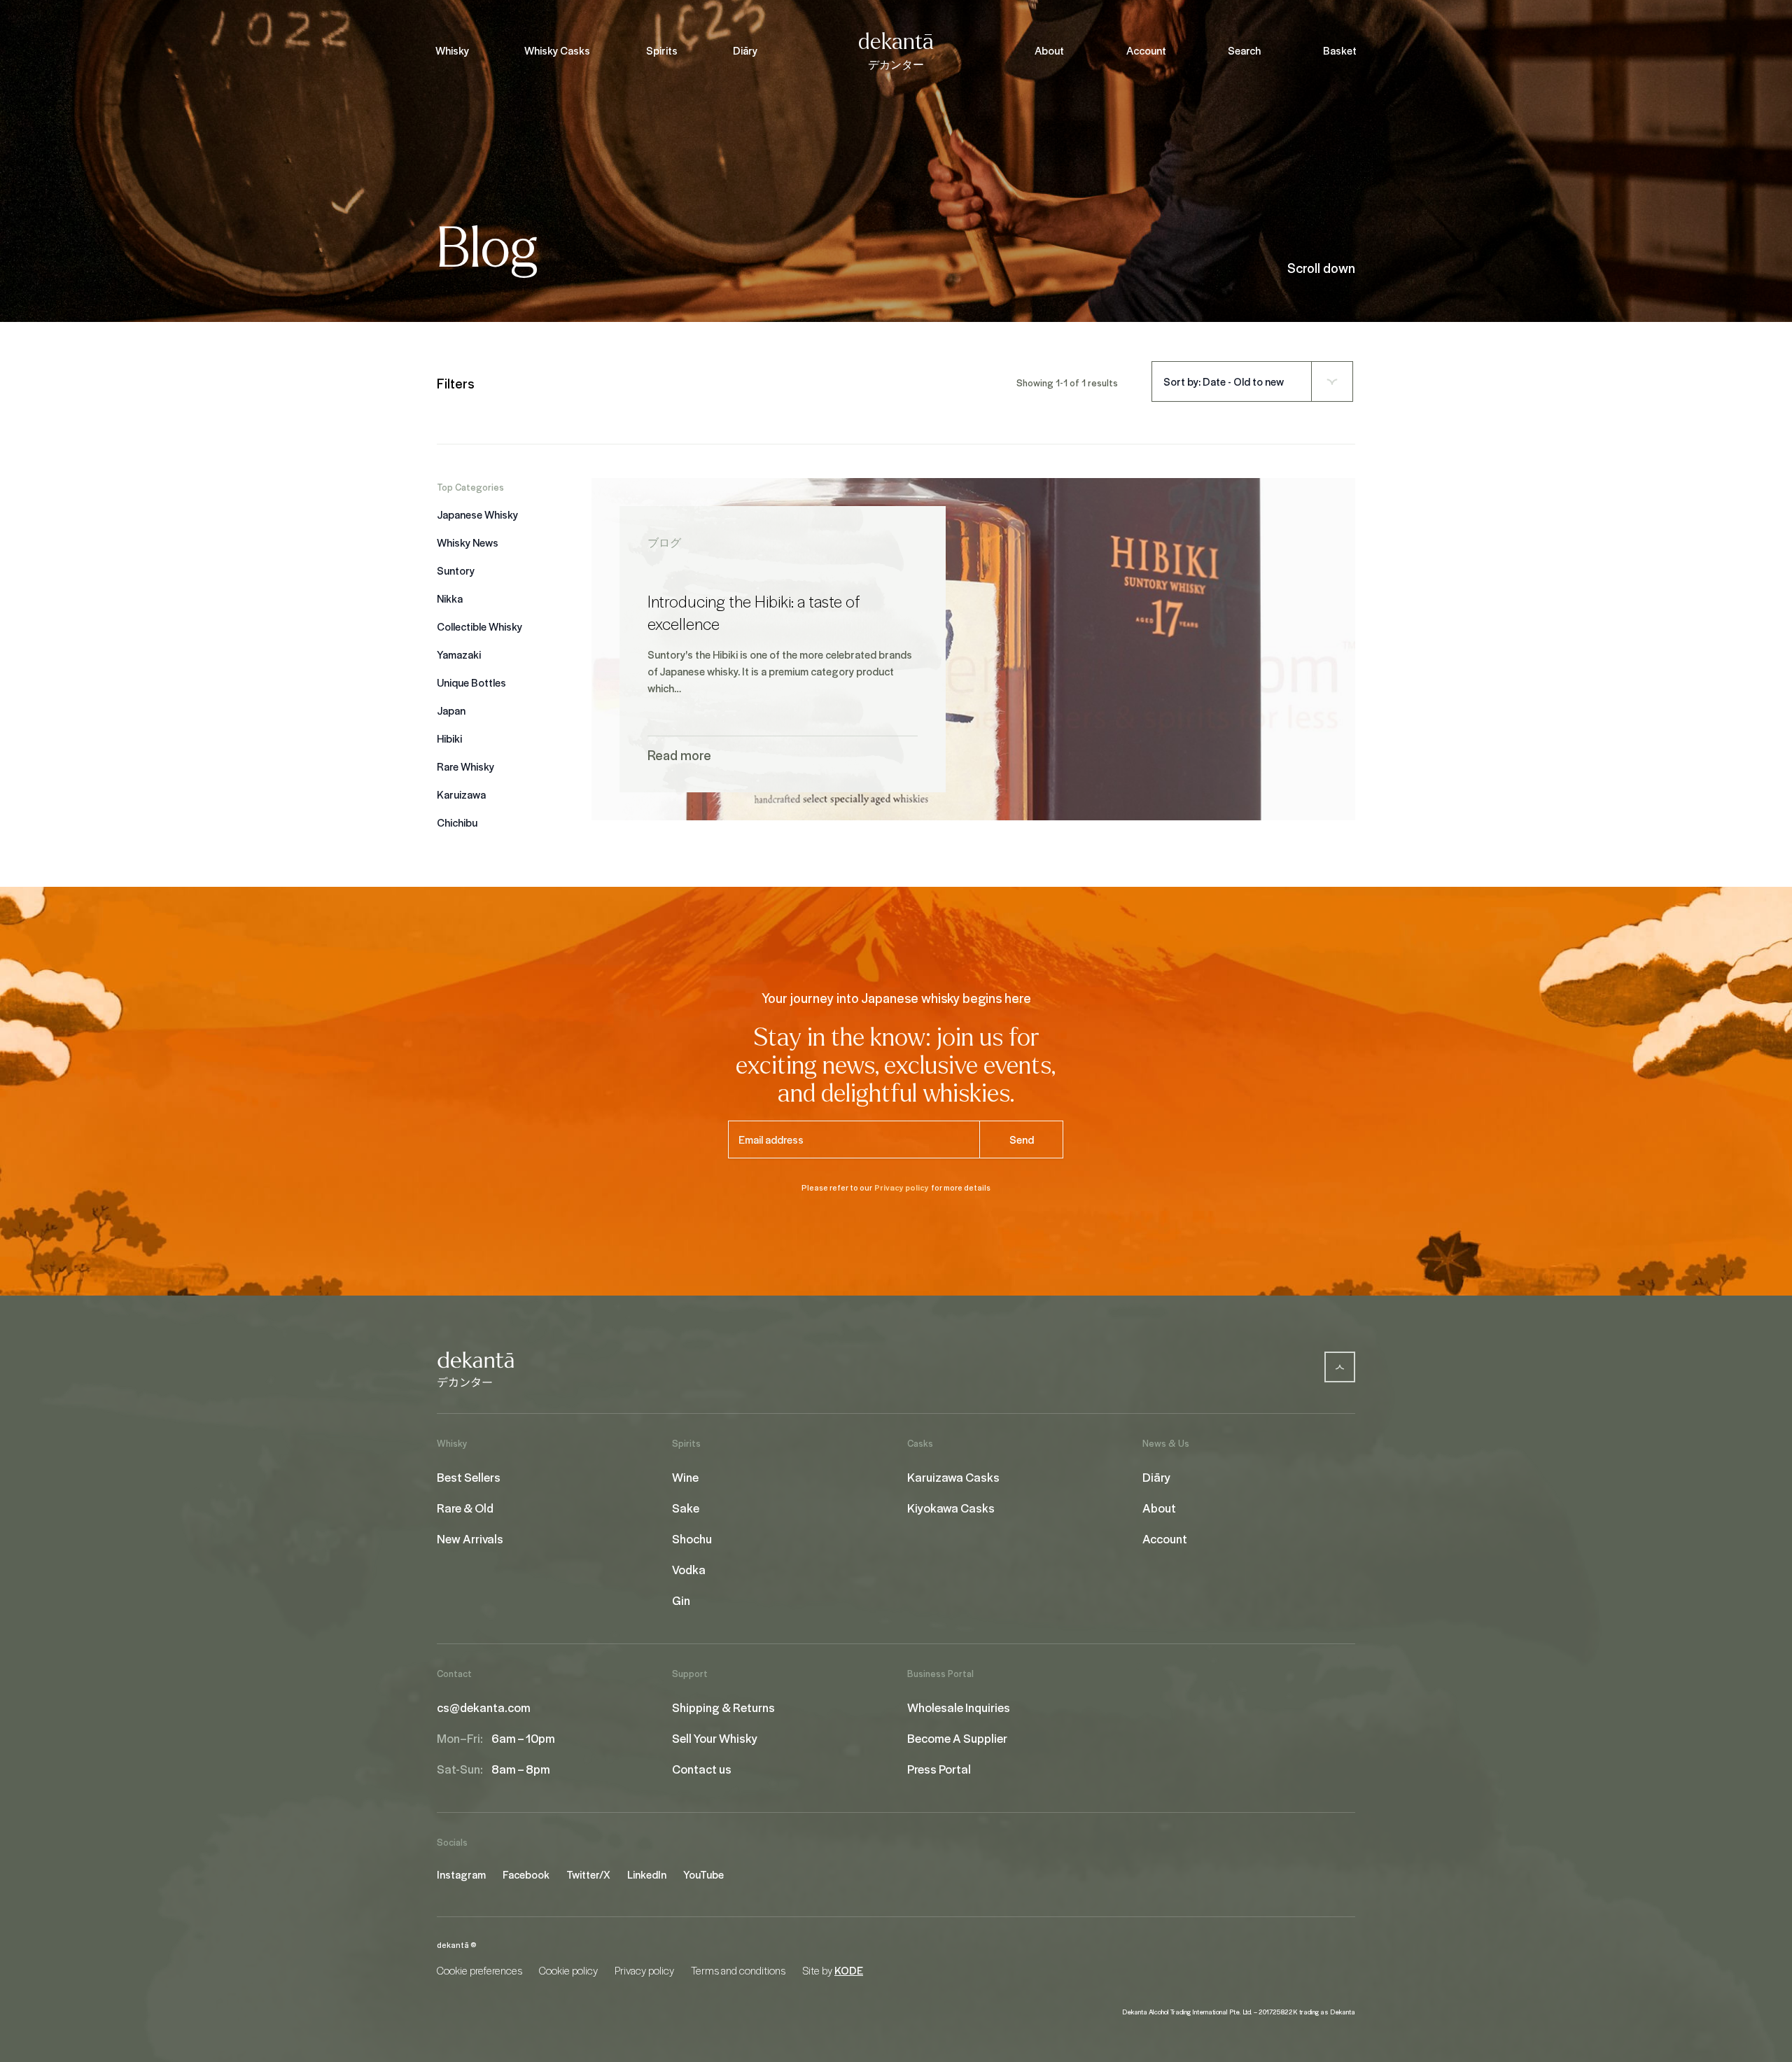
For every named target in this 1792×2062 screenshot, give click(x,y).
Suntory (456, 570)
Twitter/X (588, 1874)
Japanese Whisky (477, 514)
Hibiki (449, 738)
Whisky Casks (557, 50)
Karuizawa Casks (953, 1477)
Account (1146, 50)
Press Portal (939, 1769)
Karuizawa (461, 794)
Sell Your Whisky (715, 1738)
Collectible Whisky (479, 626)
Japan (451, 710)
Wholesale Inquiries (959, 1707)
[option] (509, 514)
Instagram (461, 1874)
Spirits (662, 50)
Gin (681, 1600)
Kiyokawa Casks (951, 1508)
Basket (1340, 50)
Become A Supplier (957, 1738)
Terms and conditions (738, 1970)
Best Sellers (469, 1477)
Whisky (452, 50)
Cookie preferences (479, 1970)
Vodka (689, 1569)
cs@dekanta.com (484, 1707)
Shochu (692, 1538)
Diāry (745, 50)
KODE (849, 1970)
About (1049, 50)
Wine (685, 1477)
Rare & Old (465, 1508)
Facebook (526, 1874)
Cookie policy (568, 1970)
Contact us (702, 1769)
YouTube (703, 1874)
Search (1244, 50)
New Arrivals (470, 1538)
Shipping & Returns (723, 1707)
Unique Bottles (471, 682)
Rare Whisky (465, 766)
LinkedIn (647, 1874)
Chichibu (457, 822)
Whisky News (468, 542)
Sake (686, 1508)
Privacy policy (902, 1187)
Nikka (450, 598)
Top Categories (470, 487)
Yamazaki (459, 654)
